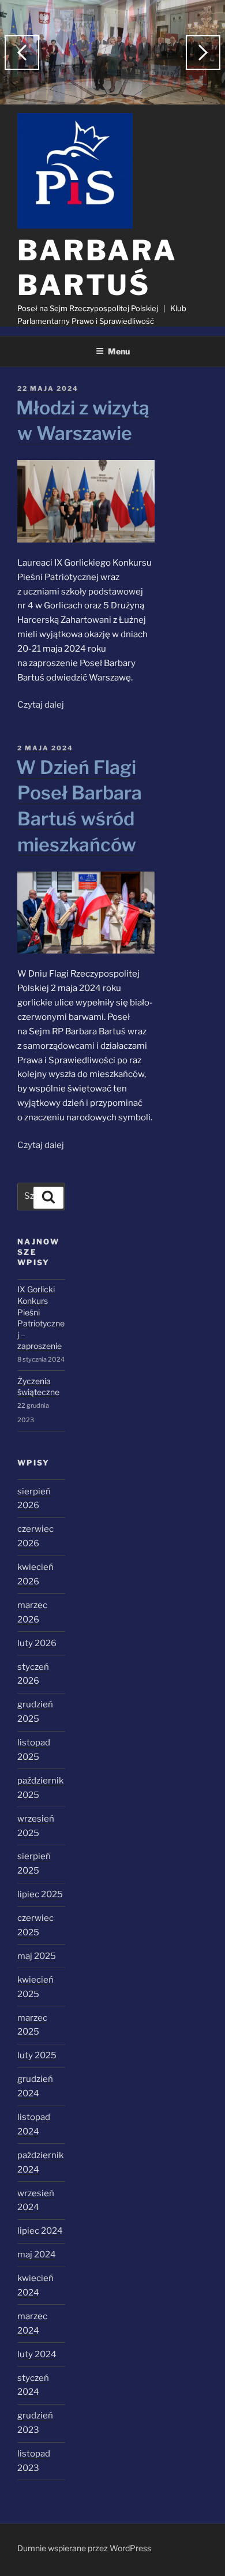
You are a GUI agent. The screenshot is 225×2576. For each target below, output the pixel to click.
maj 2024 (37, 2255)
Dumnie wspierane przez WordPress (84, 2548)
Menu (119, 351)
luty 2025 (37, 2055)
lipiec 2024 (40, 2231)
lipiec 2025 (40, 1894)
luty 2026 (37, 1643)
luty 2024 (37, 2354)
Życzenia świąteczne (38, 1387)
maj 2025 (37, 1956)
